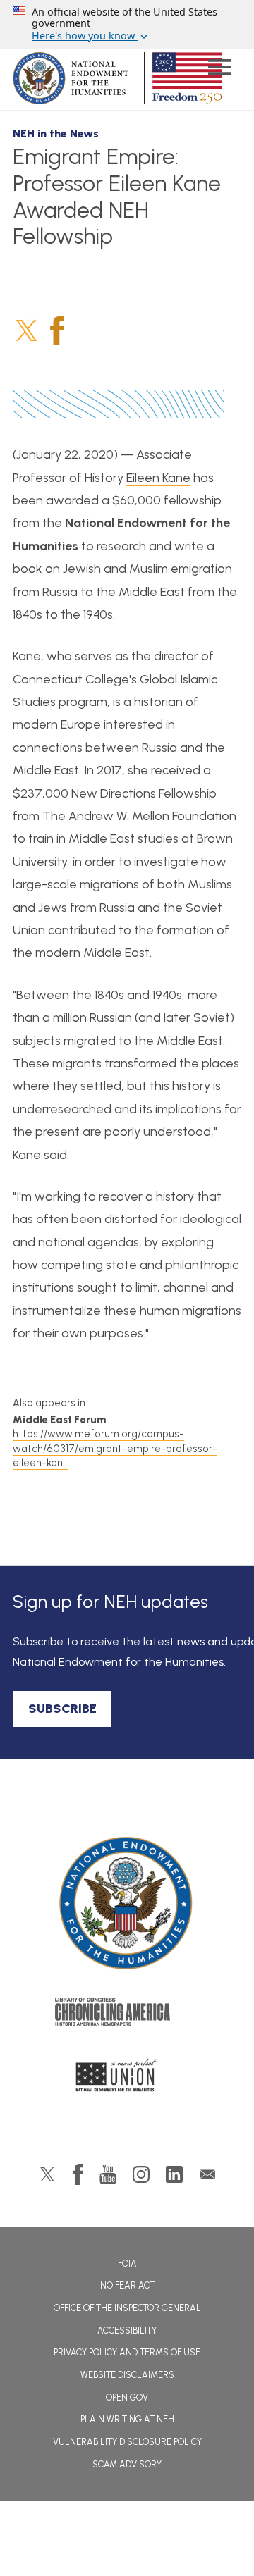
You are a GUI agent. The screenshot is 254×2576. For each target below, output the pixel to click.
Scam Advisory (127, 2464)
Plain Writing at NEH (127, 2419)
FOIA (127, 2264)
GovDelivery (207, 2174)
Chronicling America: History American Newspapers (127, 2015)
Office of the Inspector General (127, 2308)
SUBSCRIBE (62, 1709)
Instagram (141, 2174)
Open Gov (127, 2397)
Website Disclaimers (127, 2375)
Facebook (57, 330)
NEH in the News (56, 134)
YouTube (108, 2174)
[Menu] (219, 69)
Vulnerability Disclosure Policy (127, 2442)
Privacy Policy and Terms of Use (127, 2352)
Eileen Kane (158, 478)
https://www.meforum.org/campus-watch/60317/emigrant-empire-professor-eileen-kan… (115, 1448)
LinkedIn (174, 2174)
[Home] (127, 1903)
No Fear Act (127, 2285)
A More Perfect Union (127, 2079)
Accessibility (127, 2330)
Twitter (26, 330)
